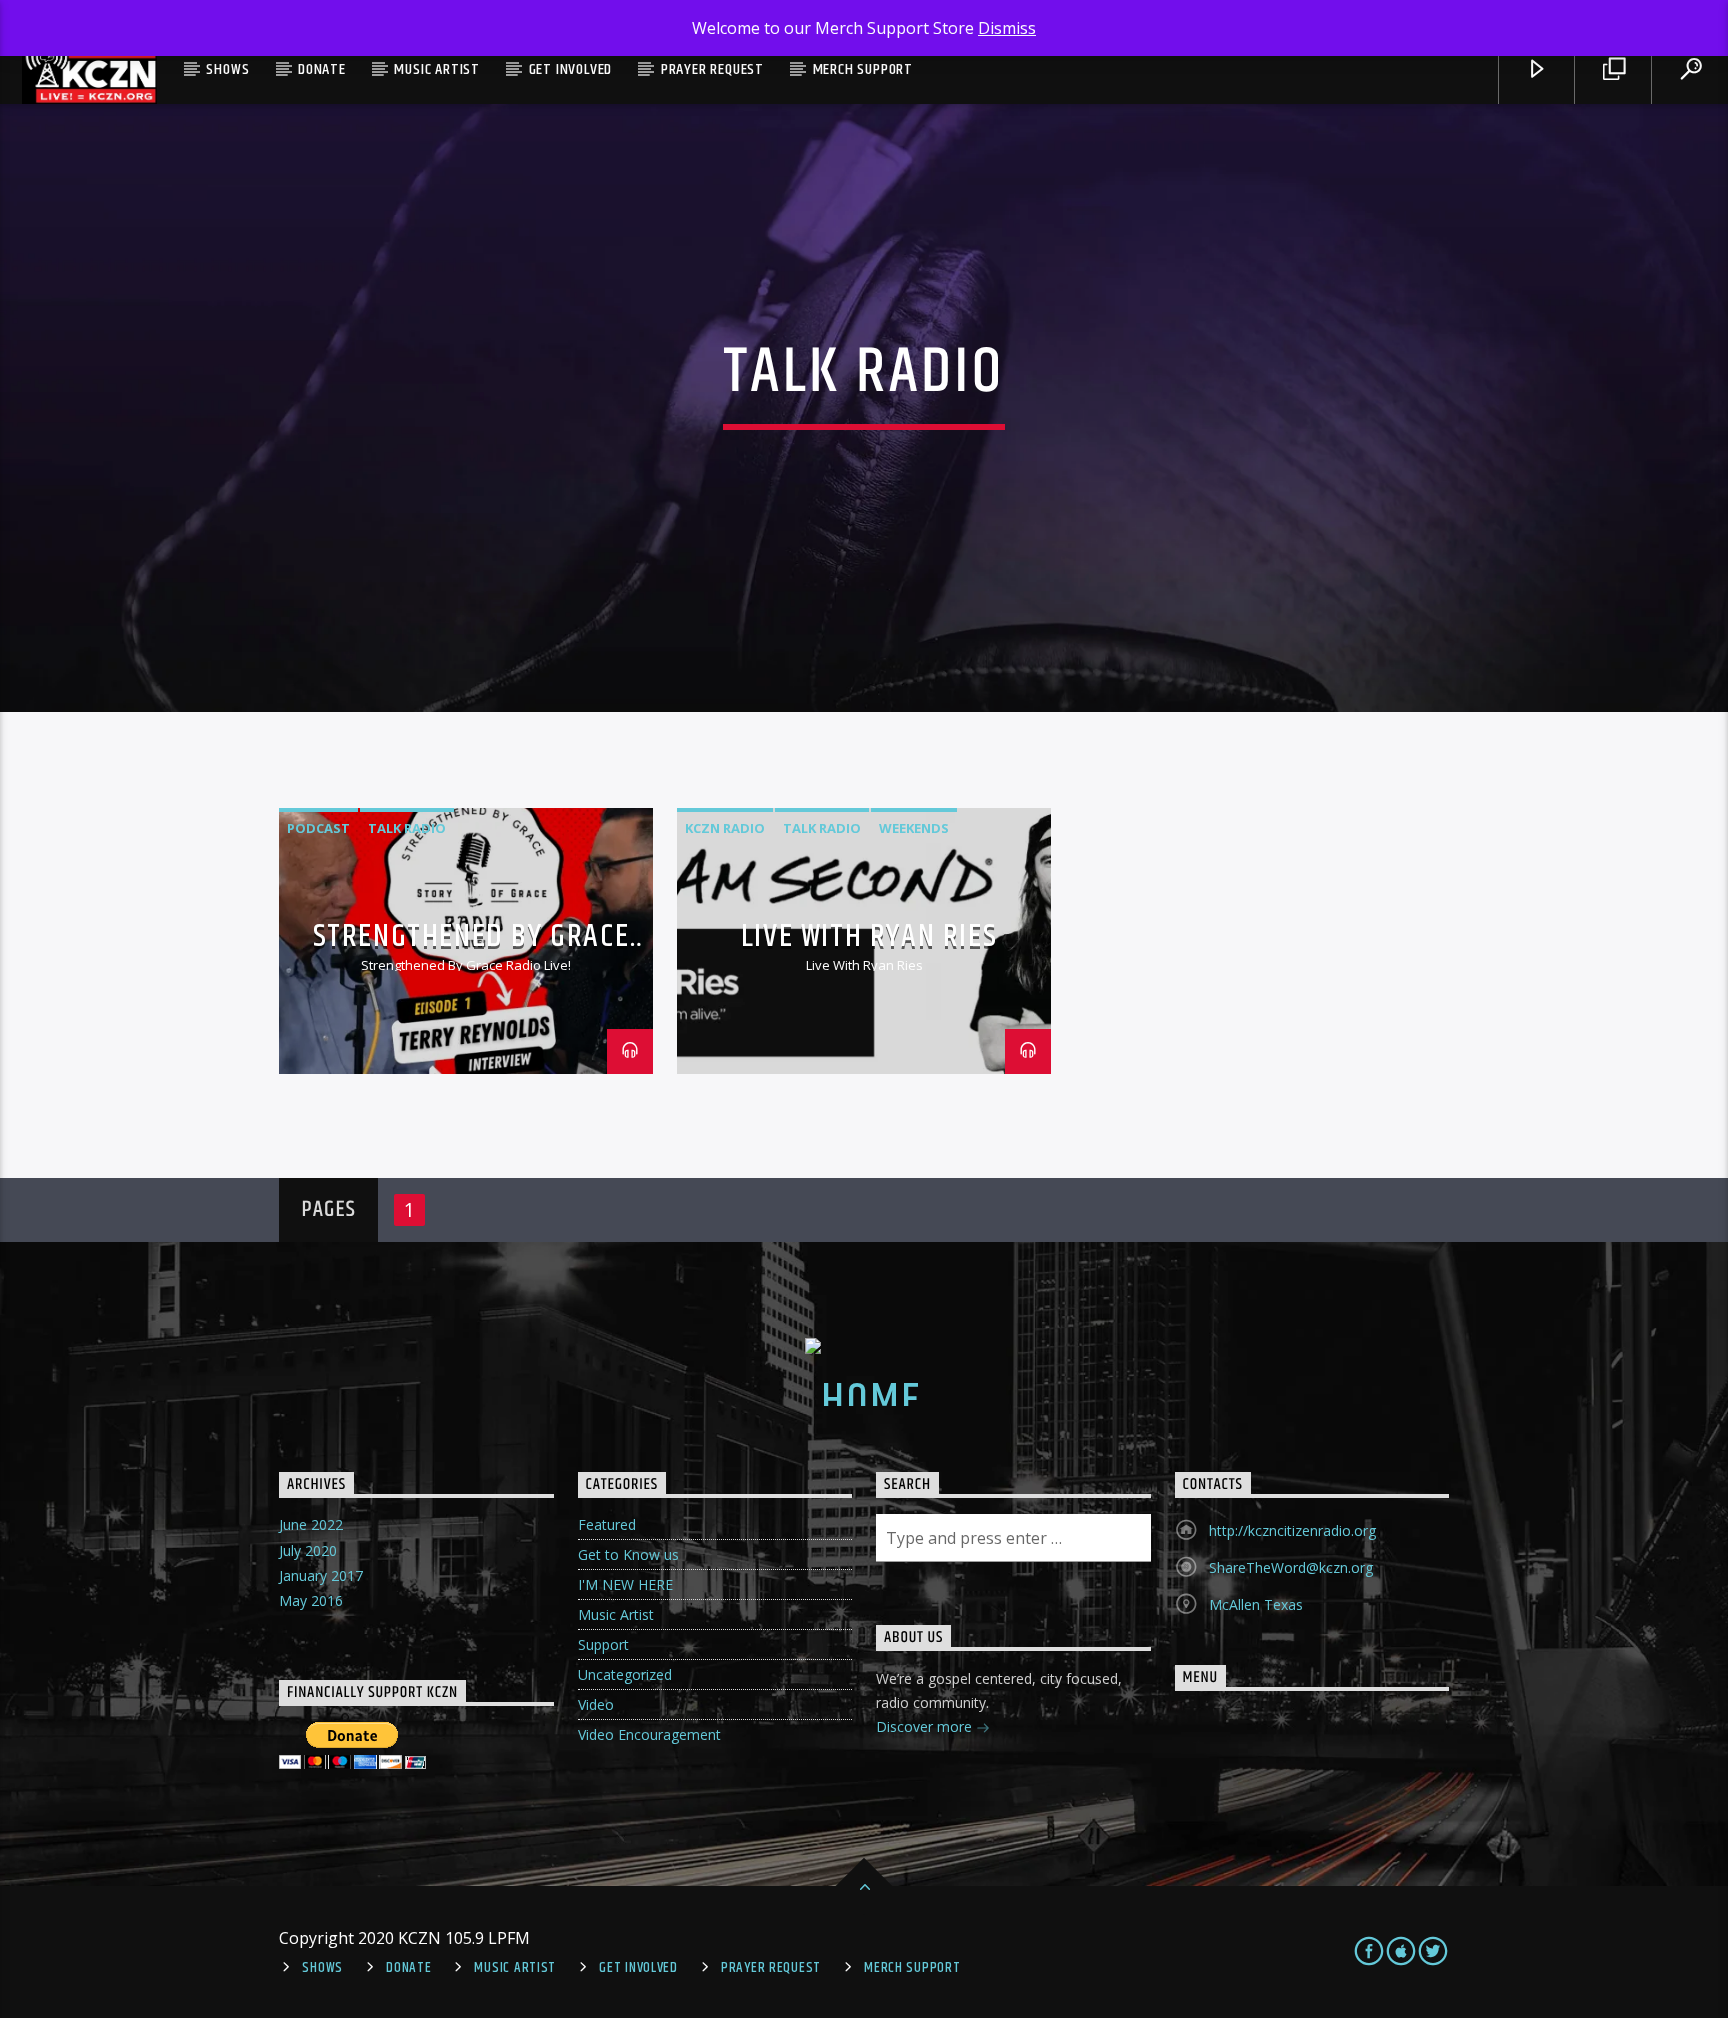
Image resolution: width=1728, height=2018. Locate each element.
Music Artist (437, 69)
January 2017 (321, 1575)
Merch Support (863, 69)
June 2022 (311, 1524)
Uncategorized (625, 1674)
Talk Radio (407, 828)
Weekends (914, 828)
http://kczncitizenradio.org (1292, 1530)
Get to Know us (628, 1554)
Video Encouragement (649, 1734)
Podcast (318, 828)
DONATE (322, 69)
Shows (227, 69)
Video (596, 1704)
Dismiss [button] (1007, 28)
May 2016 (311, 1600)
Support (603, 1644)
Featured (607, 1524)
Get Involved (571, 69)
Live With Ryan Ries (869, 936)
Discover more (926, 1726)
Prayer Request (712, 69)
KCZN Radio (725, 828)
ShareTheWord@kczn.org (1291, 1567)
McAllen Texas (1256, 1604)
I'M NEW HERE (625, 1584)
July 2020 (308, 1550)
